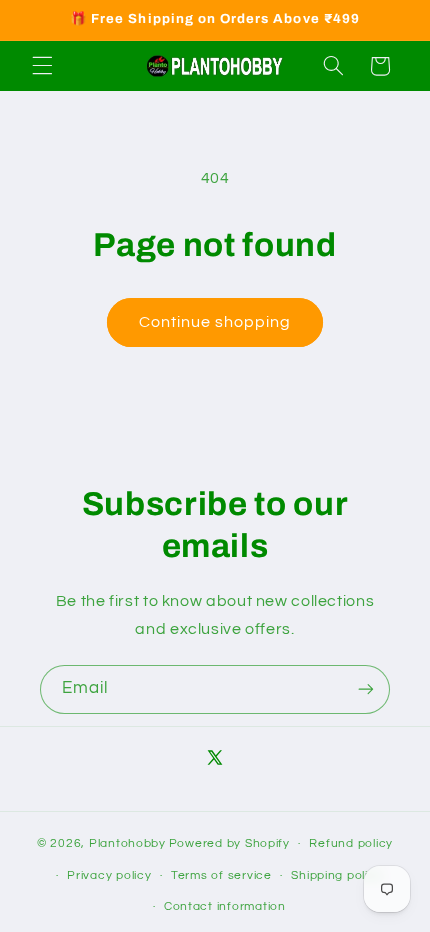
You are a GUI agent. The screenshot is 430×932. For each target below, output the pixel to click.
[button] (42, 66)
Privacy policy (109, 875)
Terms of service (221, 875)
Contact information (225, 906)
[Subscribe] (366, 689)
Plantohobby (127, 843)
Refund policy (351, 843)
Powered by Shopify (229, 843)
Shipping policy (336, 875)
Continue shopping (215, 322)
